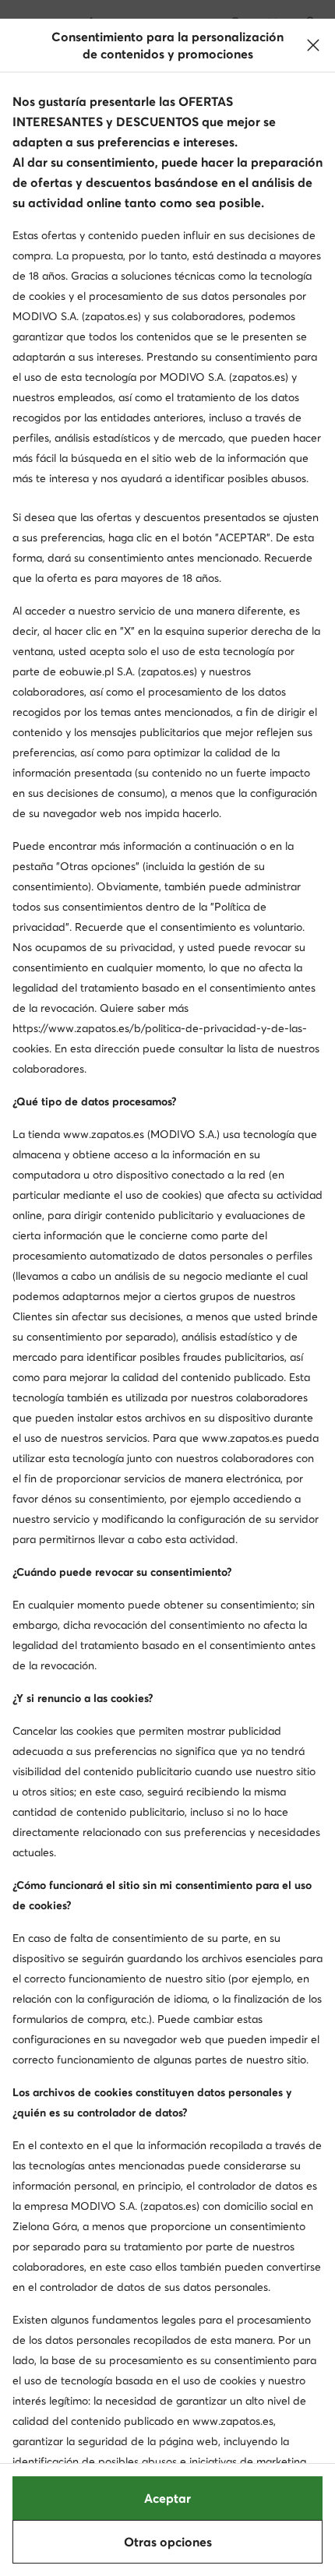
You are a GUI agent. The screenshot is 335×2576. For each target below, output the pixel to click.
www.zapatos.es (104, 1134)
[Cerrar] (313, 45)
